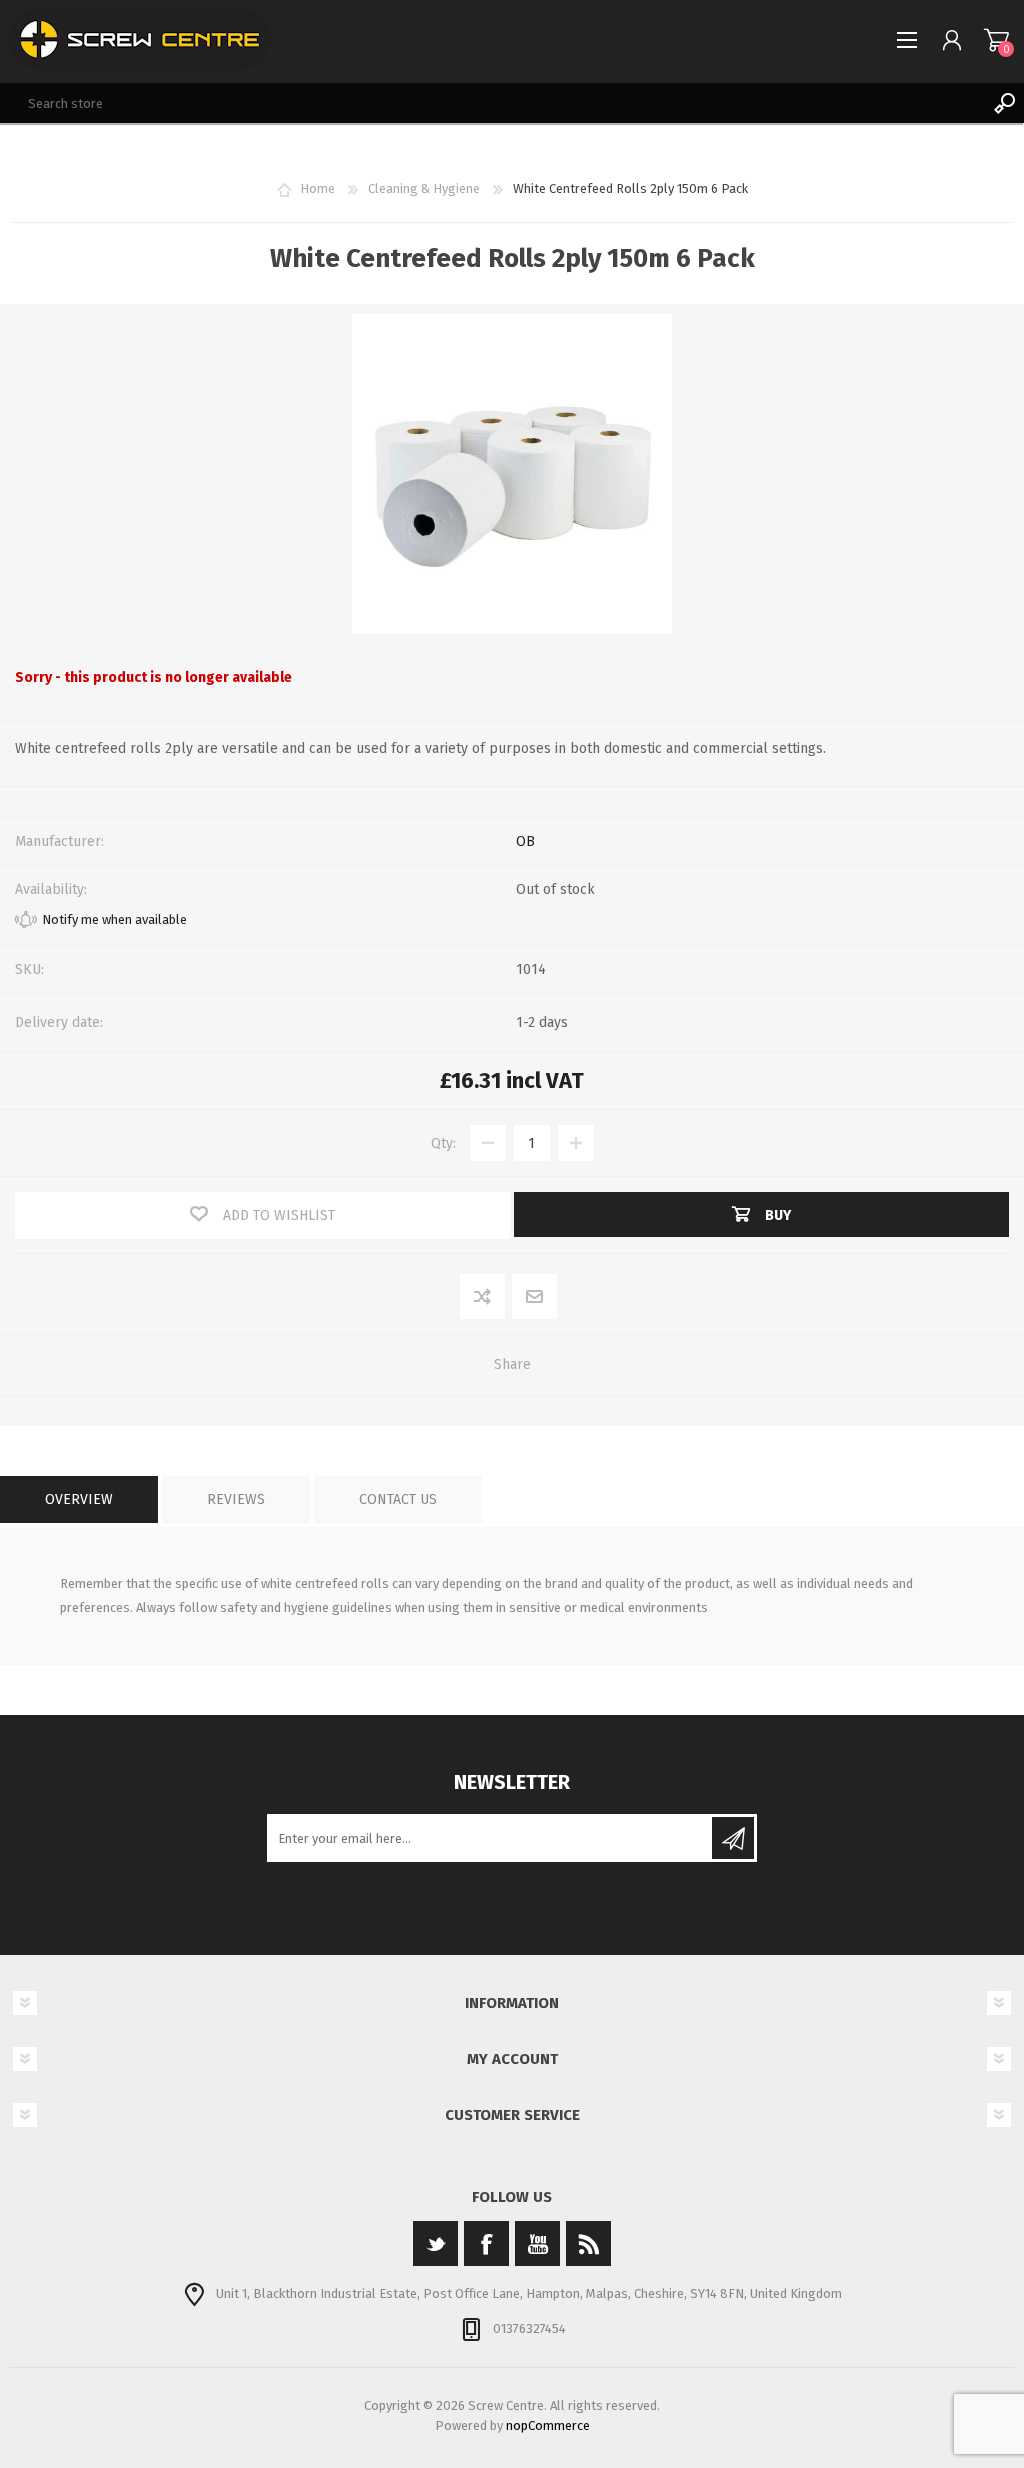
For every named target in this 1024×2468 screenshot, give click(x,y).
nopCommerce (548, 2425)
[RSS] (588, 2243)
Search (1004, 103)
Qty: (443, 1143)
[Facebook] (486, 2243)
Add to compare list (483, 1297)
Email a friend (535, 1297)
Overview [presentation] (79, 1499)
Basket (996, 40)
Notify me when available (114, 919)
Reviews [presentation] (236, 1499)
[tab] (79, 1499)
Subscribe (733, 1838)
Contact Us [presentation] (398, 1499)
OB (525, 841)
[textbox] (492, 103)
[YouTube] (537, 2243)
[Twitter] (435, 2243)
